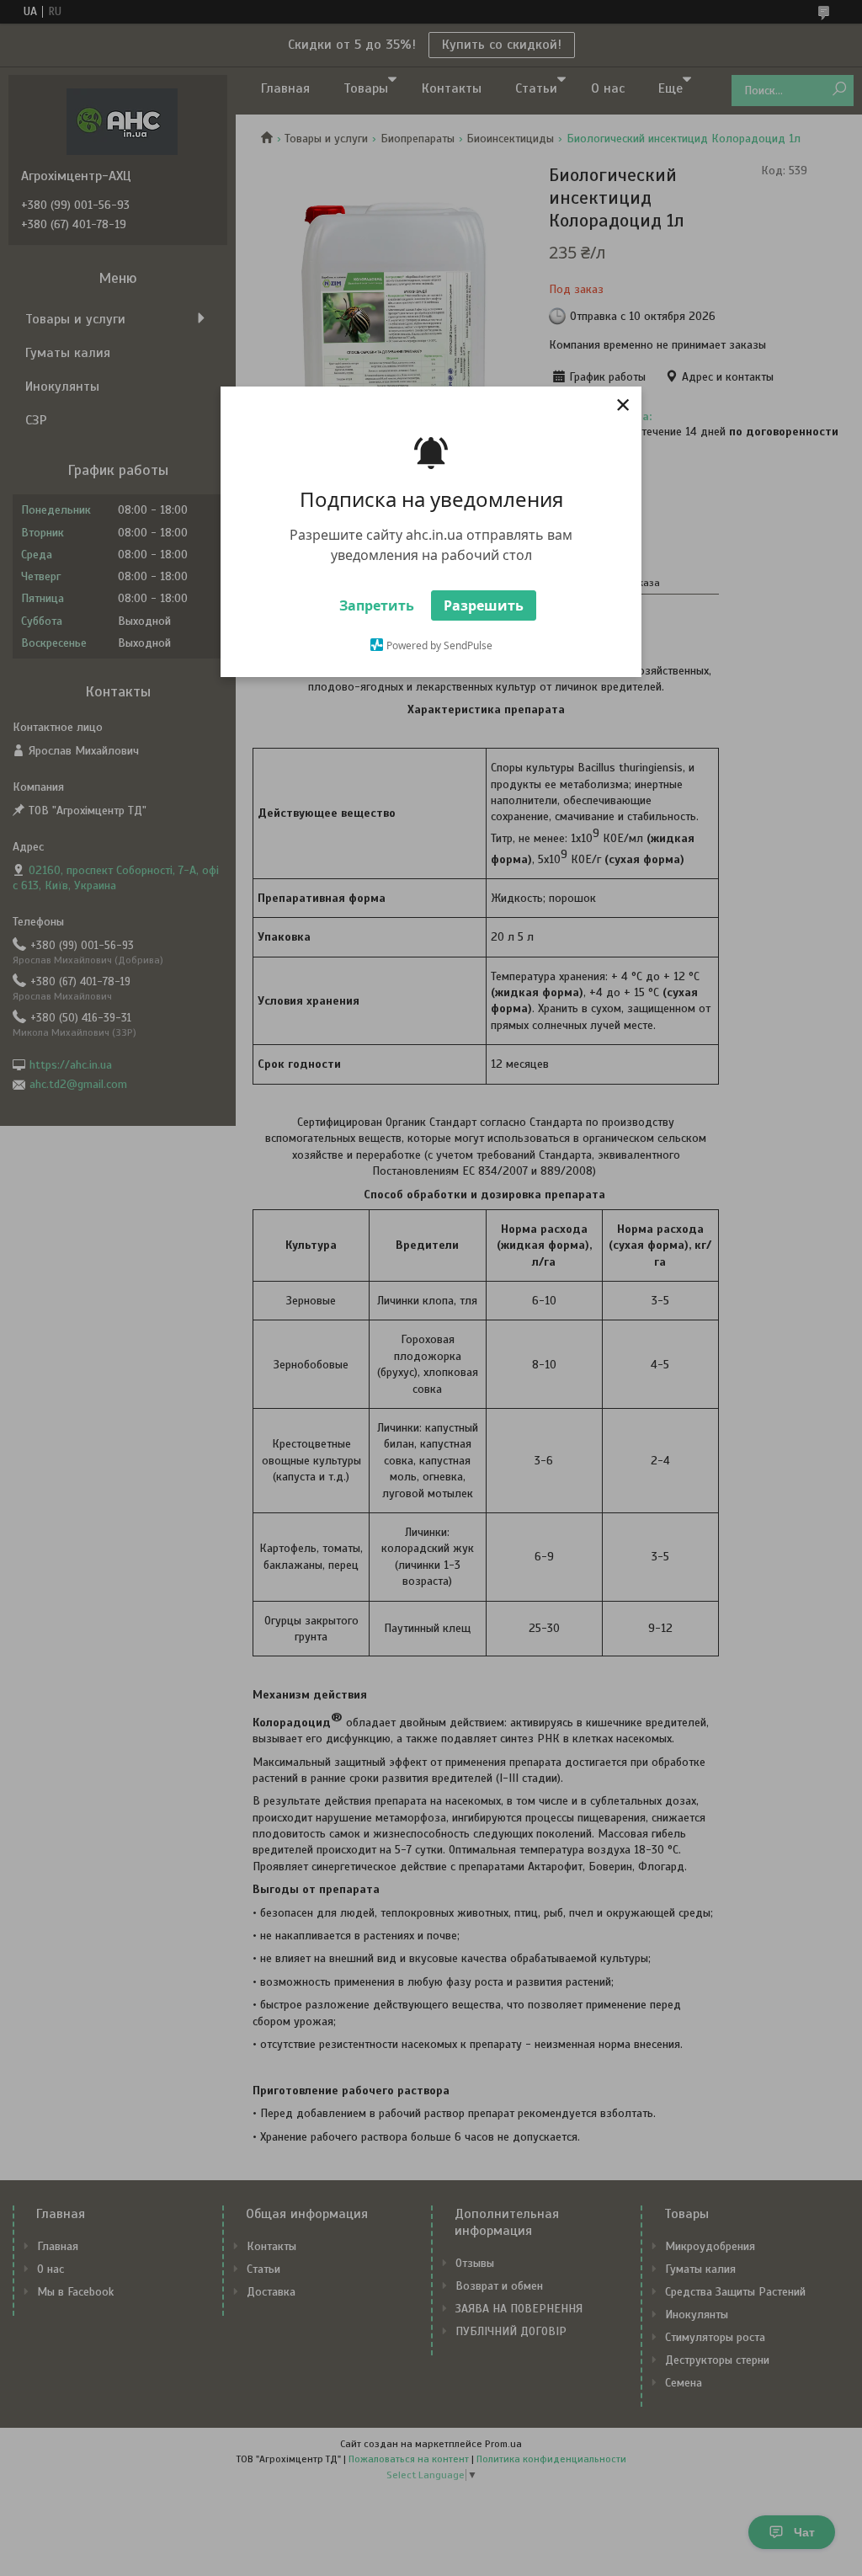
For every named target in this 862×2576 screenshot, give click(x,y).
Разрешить (484, 605)
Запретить (377, 605)
